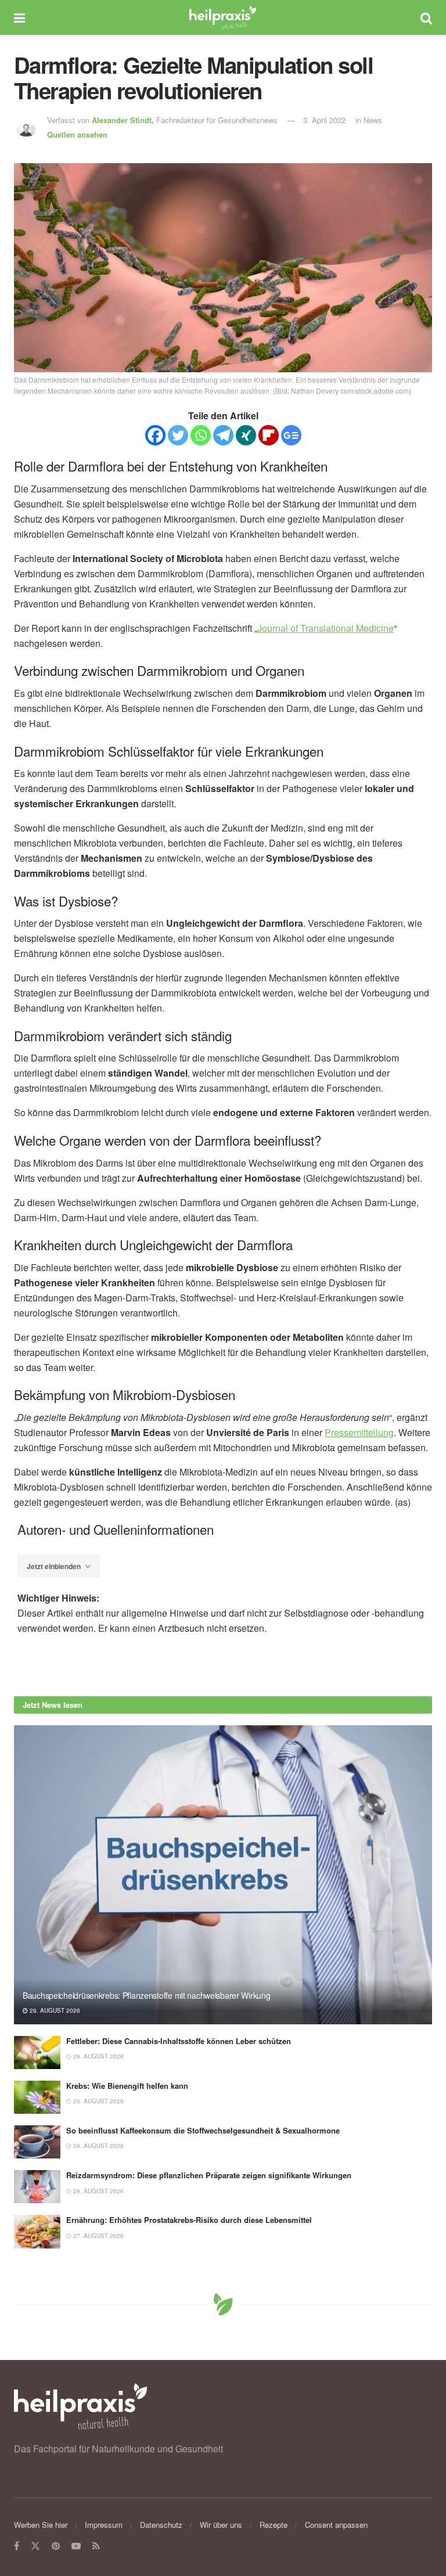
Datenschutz (161, 2525)
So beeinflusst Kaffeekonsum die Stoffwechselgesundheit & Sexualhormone (203, 2130)
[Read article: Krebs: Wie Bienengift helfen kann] (37, 2097)
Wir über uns (221, 2525)
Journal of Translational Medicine (325, 628)
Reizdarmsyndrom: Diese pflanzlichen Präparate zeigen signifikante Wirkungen (209, 2175)
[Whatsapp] (201, 435)
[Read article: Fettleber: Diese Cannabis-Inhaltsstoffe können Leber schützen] (37, 2052)
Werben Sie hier (41, 2525)
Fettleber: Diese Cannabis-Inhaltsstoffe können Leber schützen (179, 2041)
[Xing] (246, 435)
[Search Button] (426, 17)
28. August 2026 (98, 2146)
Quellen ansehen (77, 134)
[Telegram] (223, 435)
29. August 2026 (54, 2010)
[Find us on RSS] (96, 2546)
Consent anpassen (336, 2525)
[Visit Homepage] (223, 17)
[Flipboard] (269, 435)
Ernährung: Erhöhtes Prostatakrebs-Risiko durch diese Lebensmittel (189, 2220)
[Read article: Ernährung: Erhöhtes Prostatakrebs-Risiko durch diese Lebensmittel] (37, 2231)
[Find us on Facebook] (17, 2546)
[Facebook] (155, 435)
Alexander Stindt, (124, 120)
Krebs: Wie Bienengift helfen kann (127, 2086)
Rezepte (274, 2525)
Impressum (104, 2525)
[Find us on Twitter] (35, 2546)
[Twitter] (178, 435)
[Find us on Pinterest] (56, 2546)
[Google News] (291, 435)
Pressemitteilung (359, 1432)
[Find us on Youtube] (76, 2546)
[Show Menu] (19, 17)
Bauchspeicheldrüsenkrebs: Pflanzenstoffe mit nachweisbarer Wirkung (147, 1995)
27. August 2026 (98, 2236)
